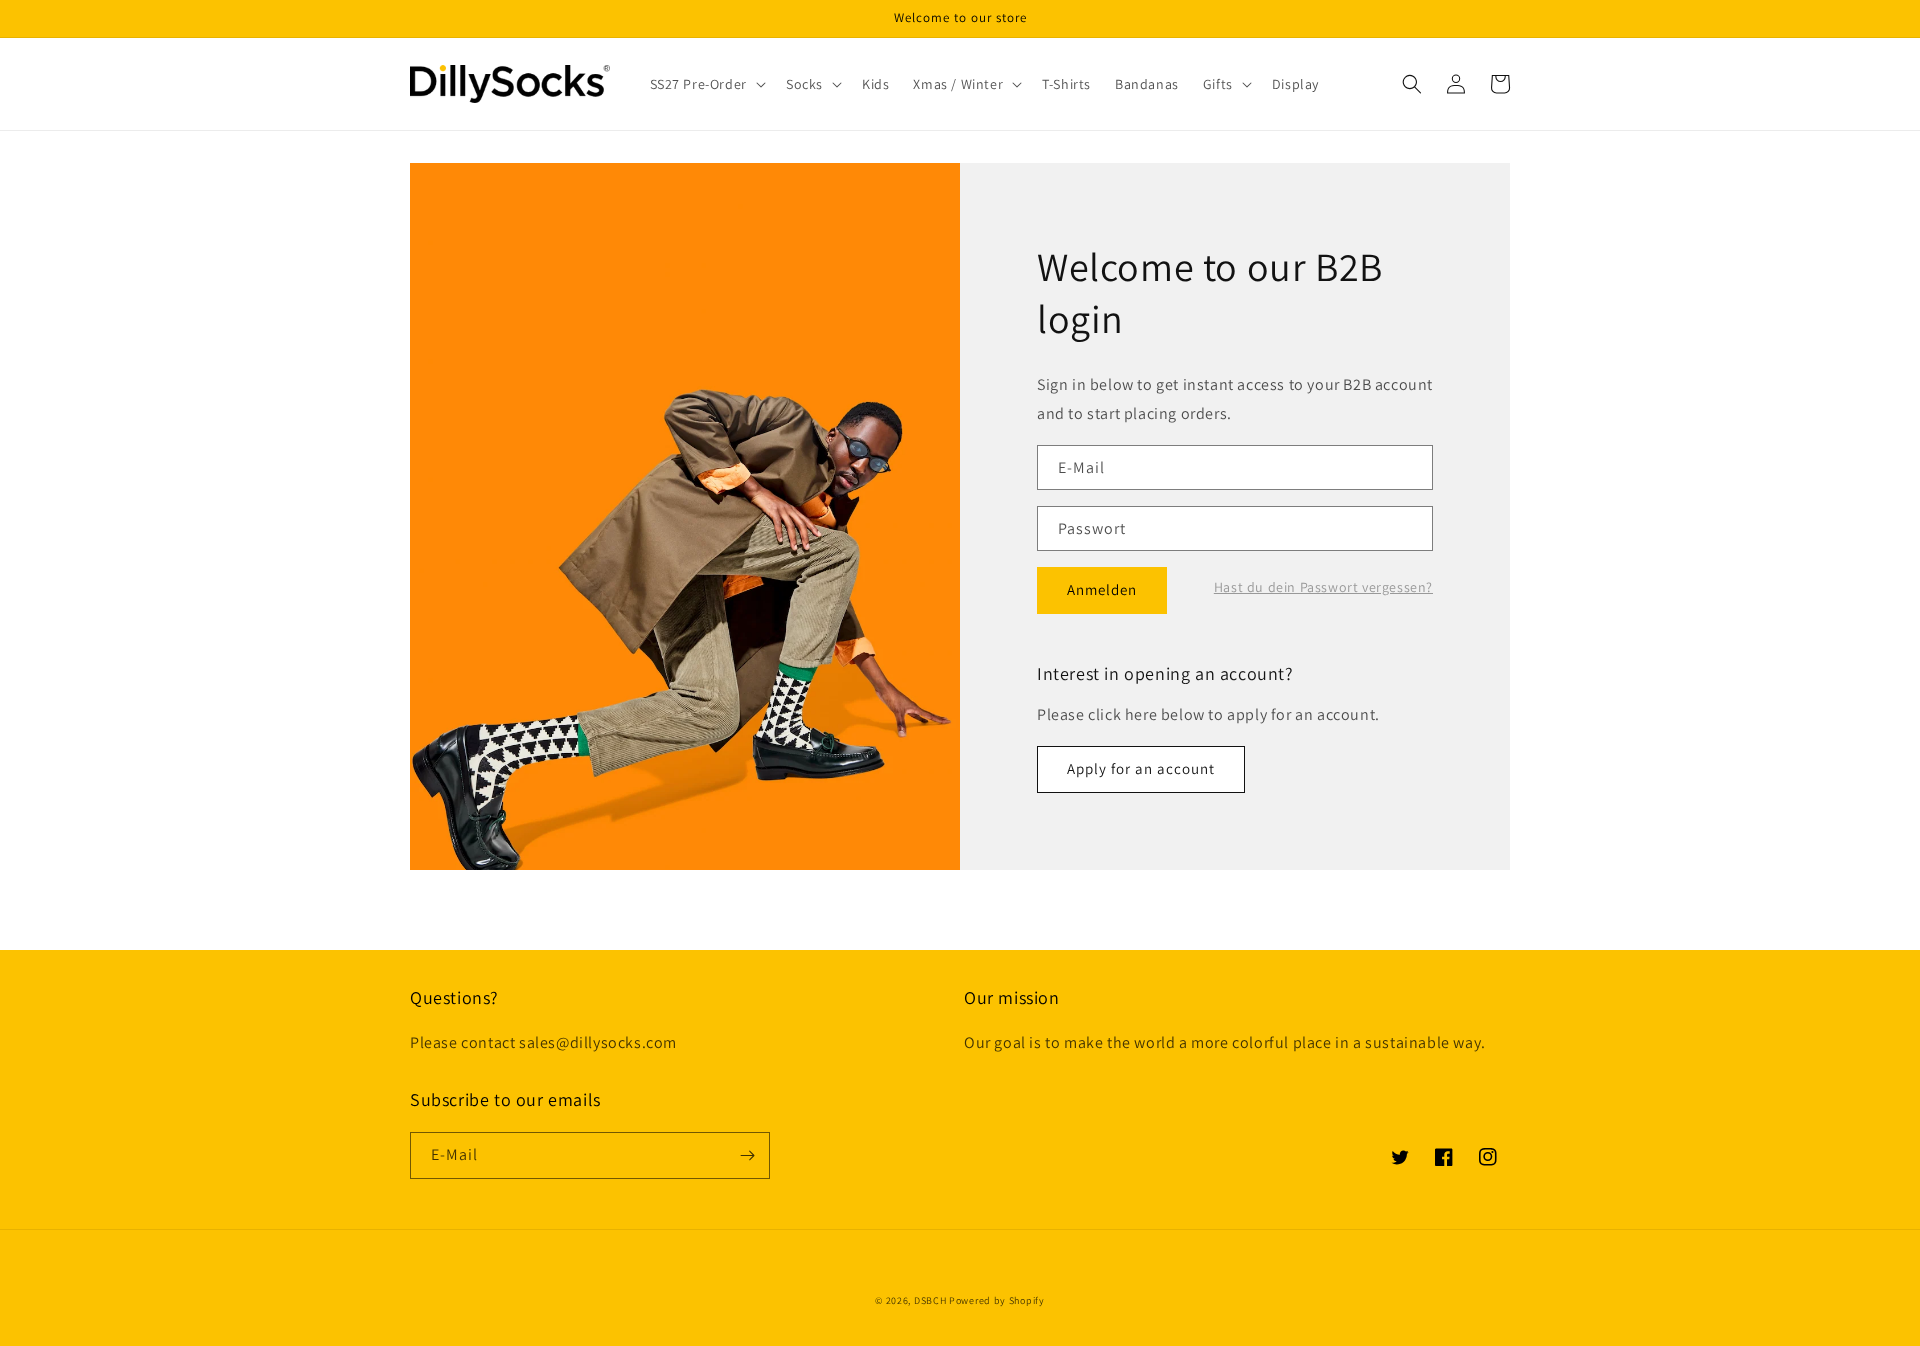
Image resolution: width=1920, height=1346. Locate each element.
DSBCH (930, 1300)
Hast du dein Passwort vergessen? (1323, 587)
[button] (706, 84)
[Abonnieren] (747, 1155)
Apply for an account (1141, 768)
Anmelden (1102, 589)
